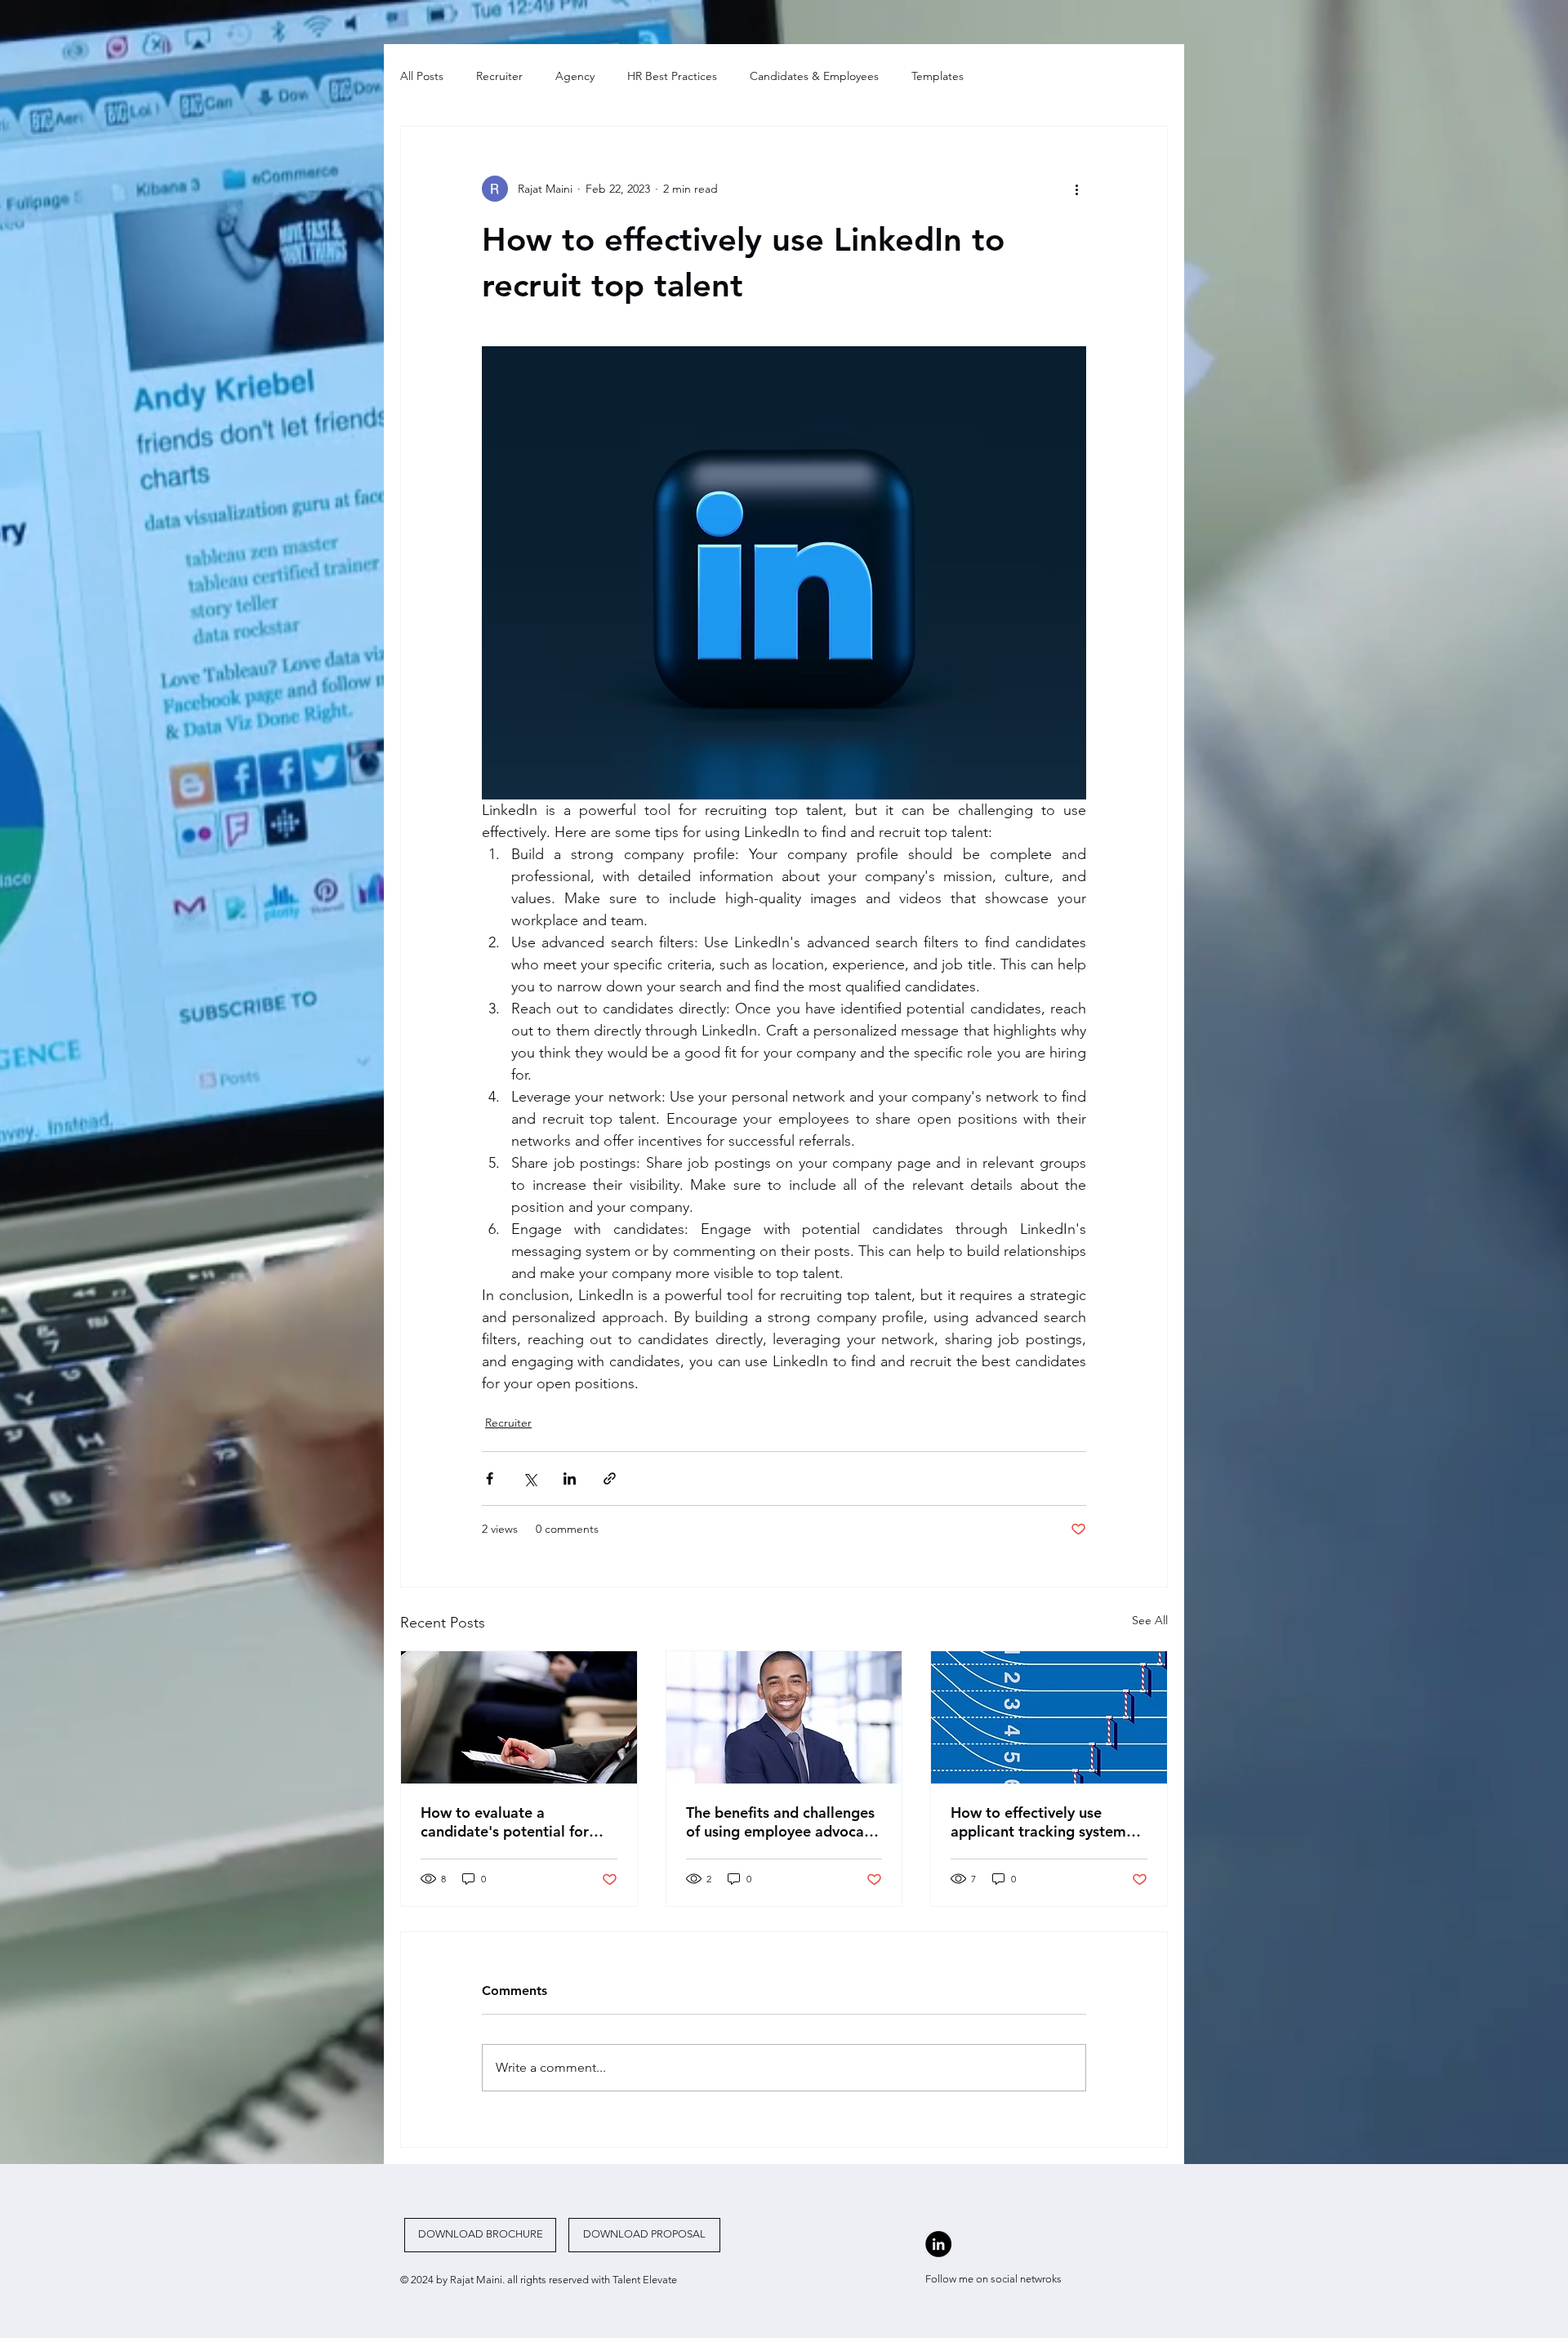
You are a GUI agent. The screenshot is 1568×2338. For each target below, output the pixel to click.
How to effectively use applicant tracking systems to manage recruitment (1042, 1822)
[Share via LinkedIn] (570, 1479)
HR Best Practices (672, 76)
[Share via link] (610, 1479)
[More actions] (1076, 189)
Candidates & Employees (814, 76)
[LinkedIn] (938, 2244)
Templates (938, 76)
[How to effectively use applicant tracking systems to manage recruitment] (1049, 1717)
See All (1150, 1620)
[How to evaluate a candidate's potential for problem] (519, 1717)
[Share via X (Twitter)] (530, 1479)
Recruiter (499, 76)
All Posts (422, 76)
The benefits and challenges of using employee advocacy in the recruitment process (782, 1822)
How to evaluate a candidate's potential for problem (505, 1822)
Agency (575, 76)
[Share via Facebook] (490, 1479)
